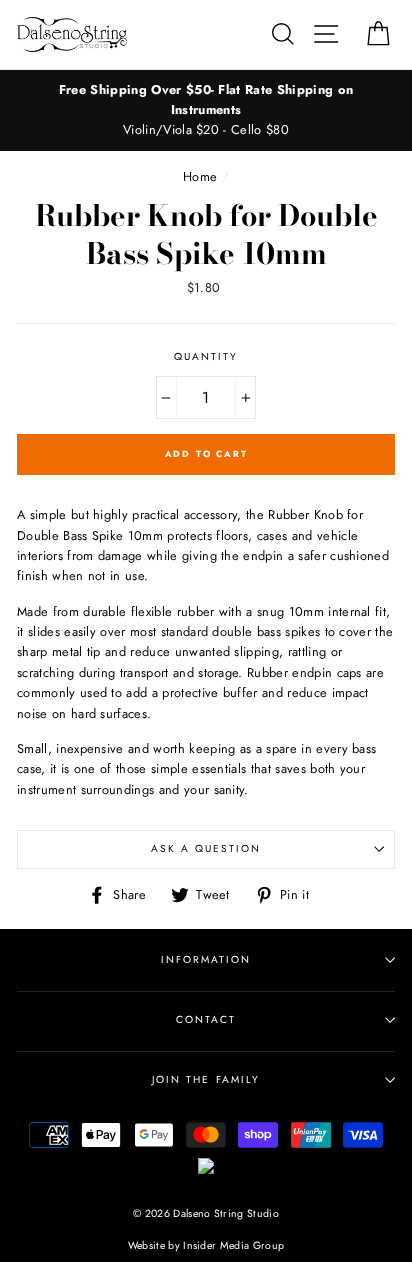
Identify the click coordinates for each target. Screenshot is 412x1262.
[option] (206, 110)
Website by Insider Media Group (206, 1245)
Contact (206, 1019)
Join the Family (206, 1079)
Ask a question (206, 848)
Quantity (206, 356)
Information (206, 959)
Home (200, 176)
